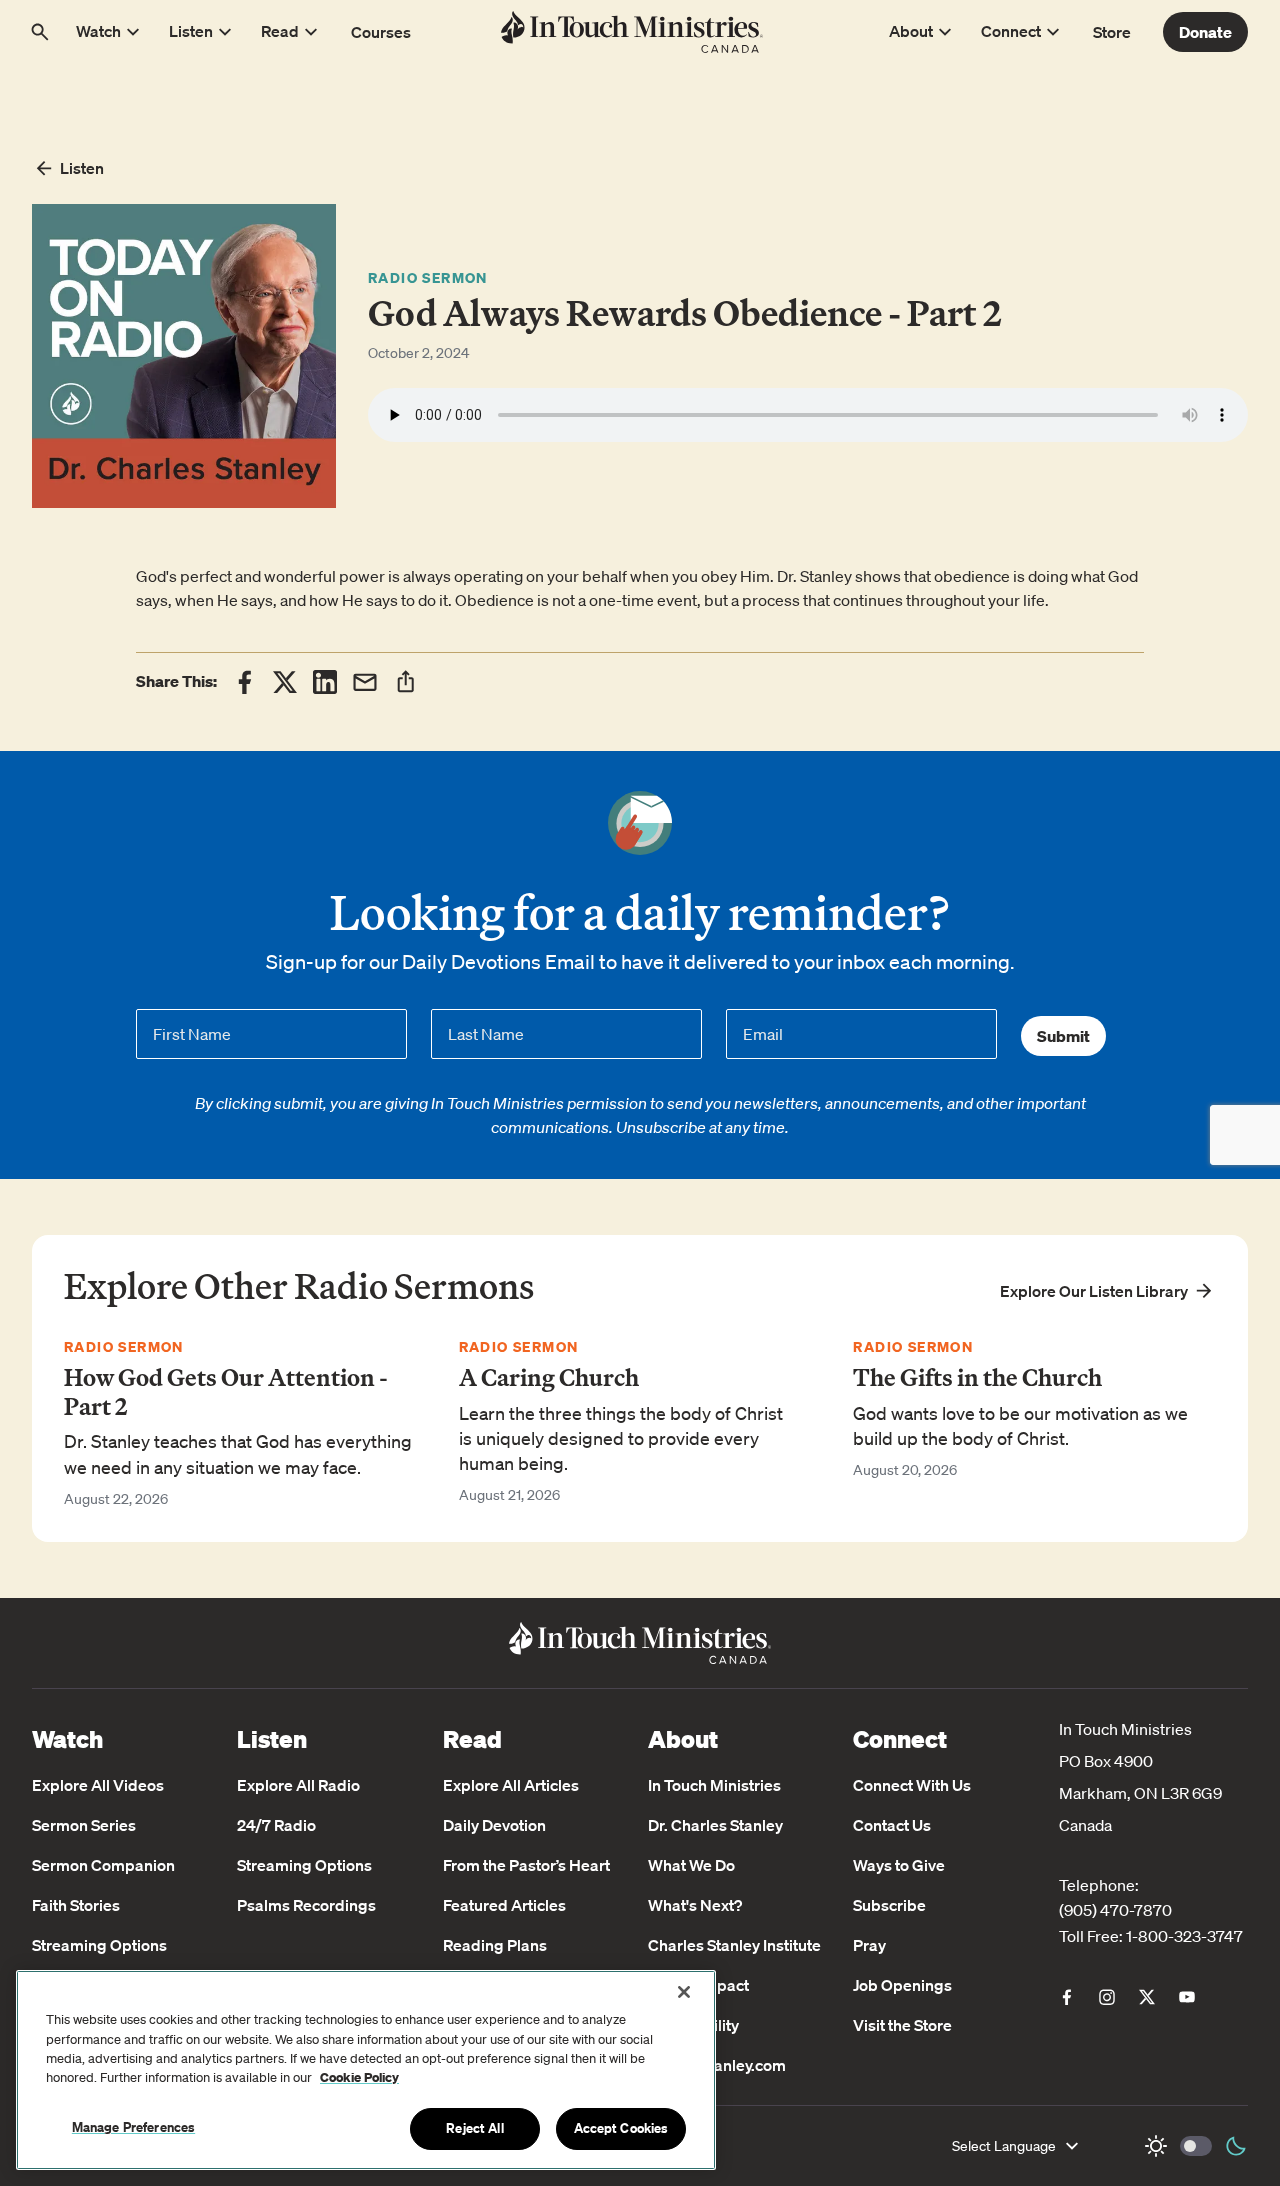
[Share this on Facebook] (245, 682)
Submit (1063, 1036)
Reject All (474, 2128)
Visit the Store (902, 2025)
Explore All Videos (98, 1785)
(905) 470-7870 (1115, 1910)
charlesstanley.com (717, 2065)
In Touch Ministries (714, 1785)
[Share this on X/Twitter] (285, 682)
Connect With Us (912, 1785)
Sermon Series (84, 1825)
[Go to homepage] (632, 31)
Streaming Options (99, 1945)
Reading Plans (495, 1945)
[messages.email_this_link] (365, 682)
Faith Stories (76, 1905)
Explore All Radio (298, 1785)
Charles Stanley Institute (734, 1945)
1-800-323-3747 (1184, 1936)
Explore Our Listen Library (1094, 1291)
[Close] (684, 1992)
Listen (82, 168)
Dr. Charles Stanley (715, 1825)
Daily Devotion (494, 1825)
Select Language (1004, 2146)
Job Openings (902, 1985)
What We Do (691, 1865)
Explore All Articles (511, 1785)
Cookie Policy (359, 2078)
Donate (1205, 32)
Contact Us (892, 1825)
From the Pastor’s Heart (526, 1865)
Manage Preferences (133, 2127)
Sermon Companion (103, 1865)
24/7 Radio (276, 1825)
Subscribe (889, 1905)
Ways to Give (899, 1865)
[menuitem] (1067, 1997)
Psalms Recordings (306, 1905)
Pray (869, 1945)
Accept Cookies (621, 2128)
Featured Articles (504, 1905)
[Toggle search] (40, 32)
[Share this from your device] (405, 681)
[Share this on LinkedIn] (325, 682)
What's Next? (695, 1905)
